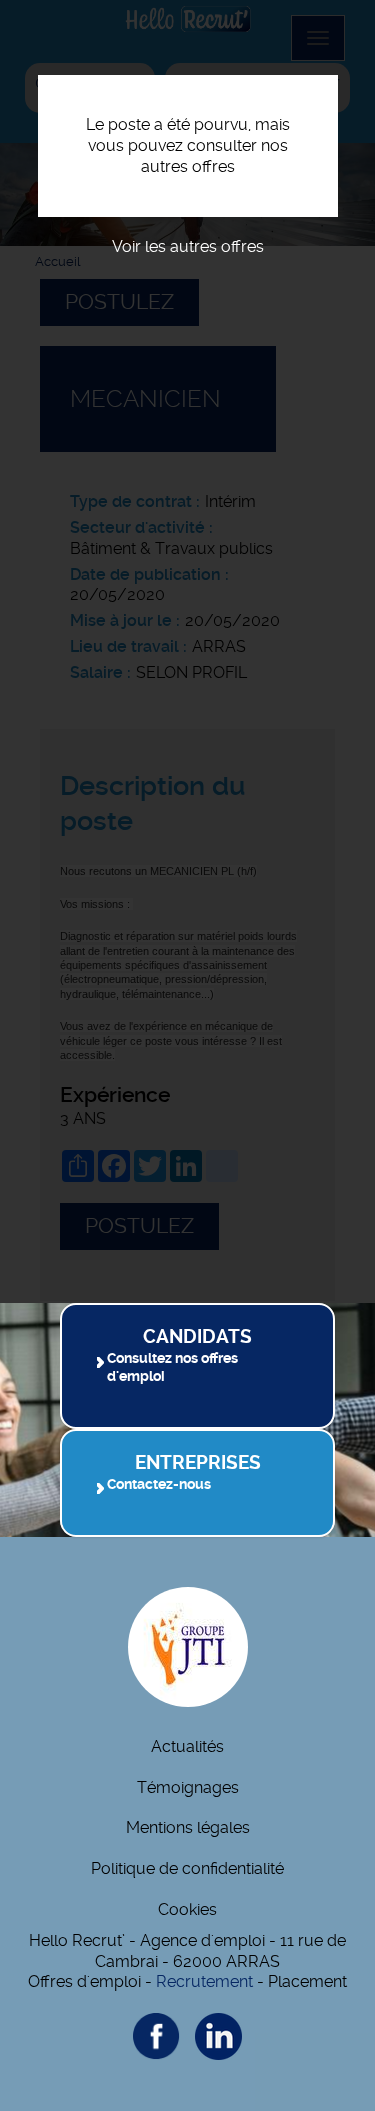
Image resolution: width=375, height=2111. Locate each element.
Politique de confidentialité (187, 1868)
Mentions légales (188, 1827)
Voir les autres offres (188, 246)
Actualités (187, 1746)
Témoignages (188, 1787)
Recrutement (204, 1981)
